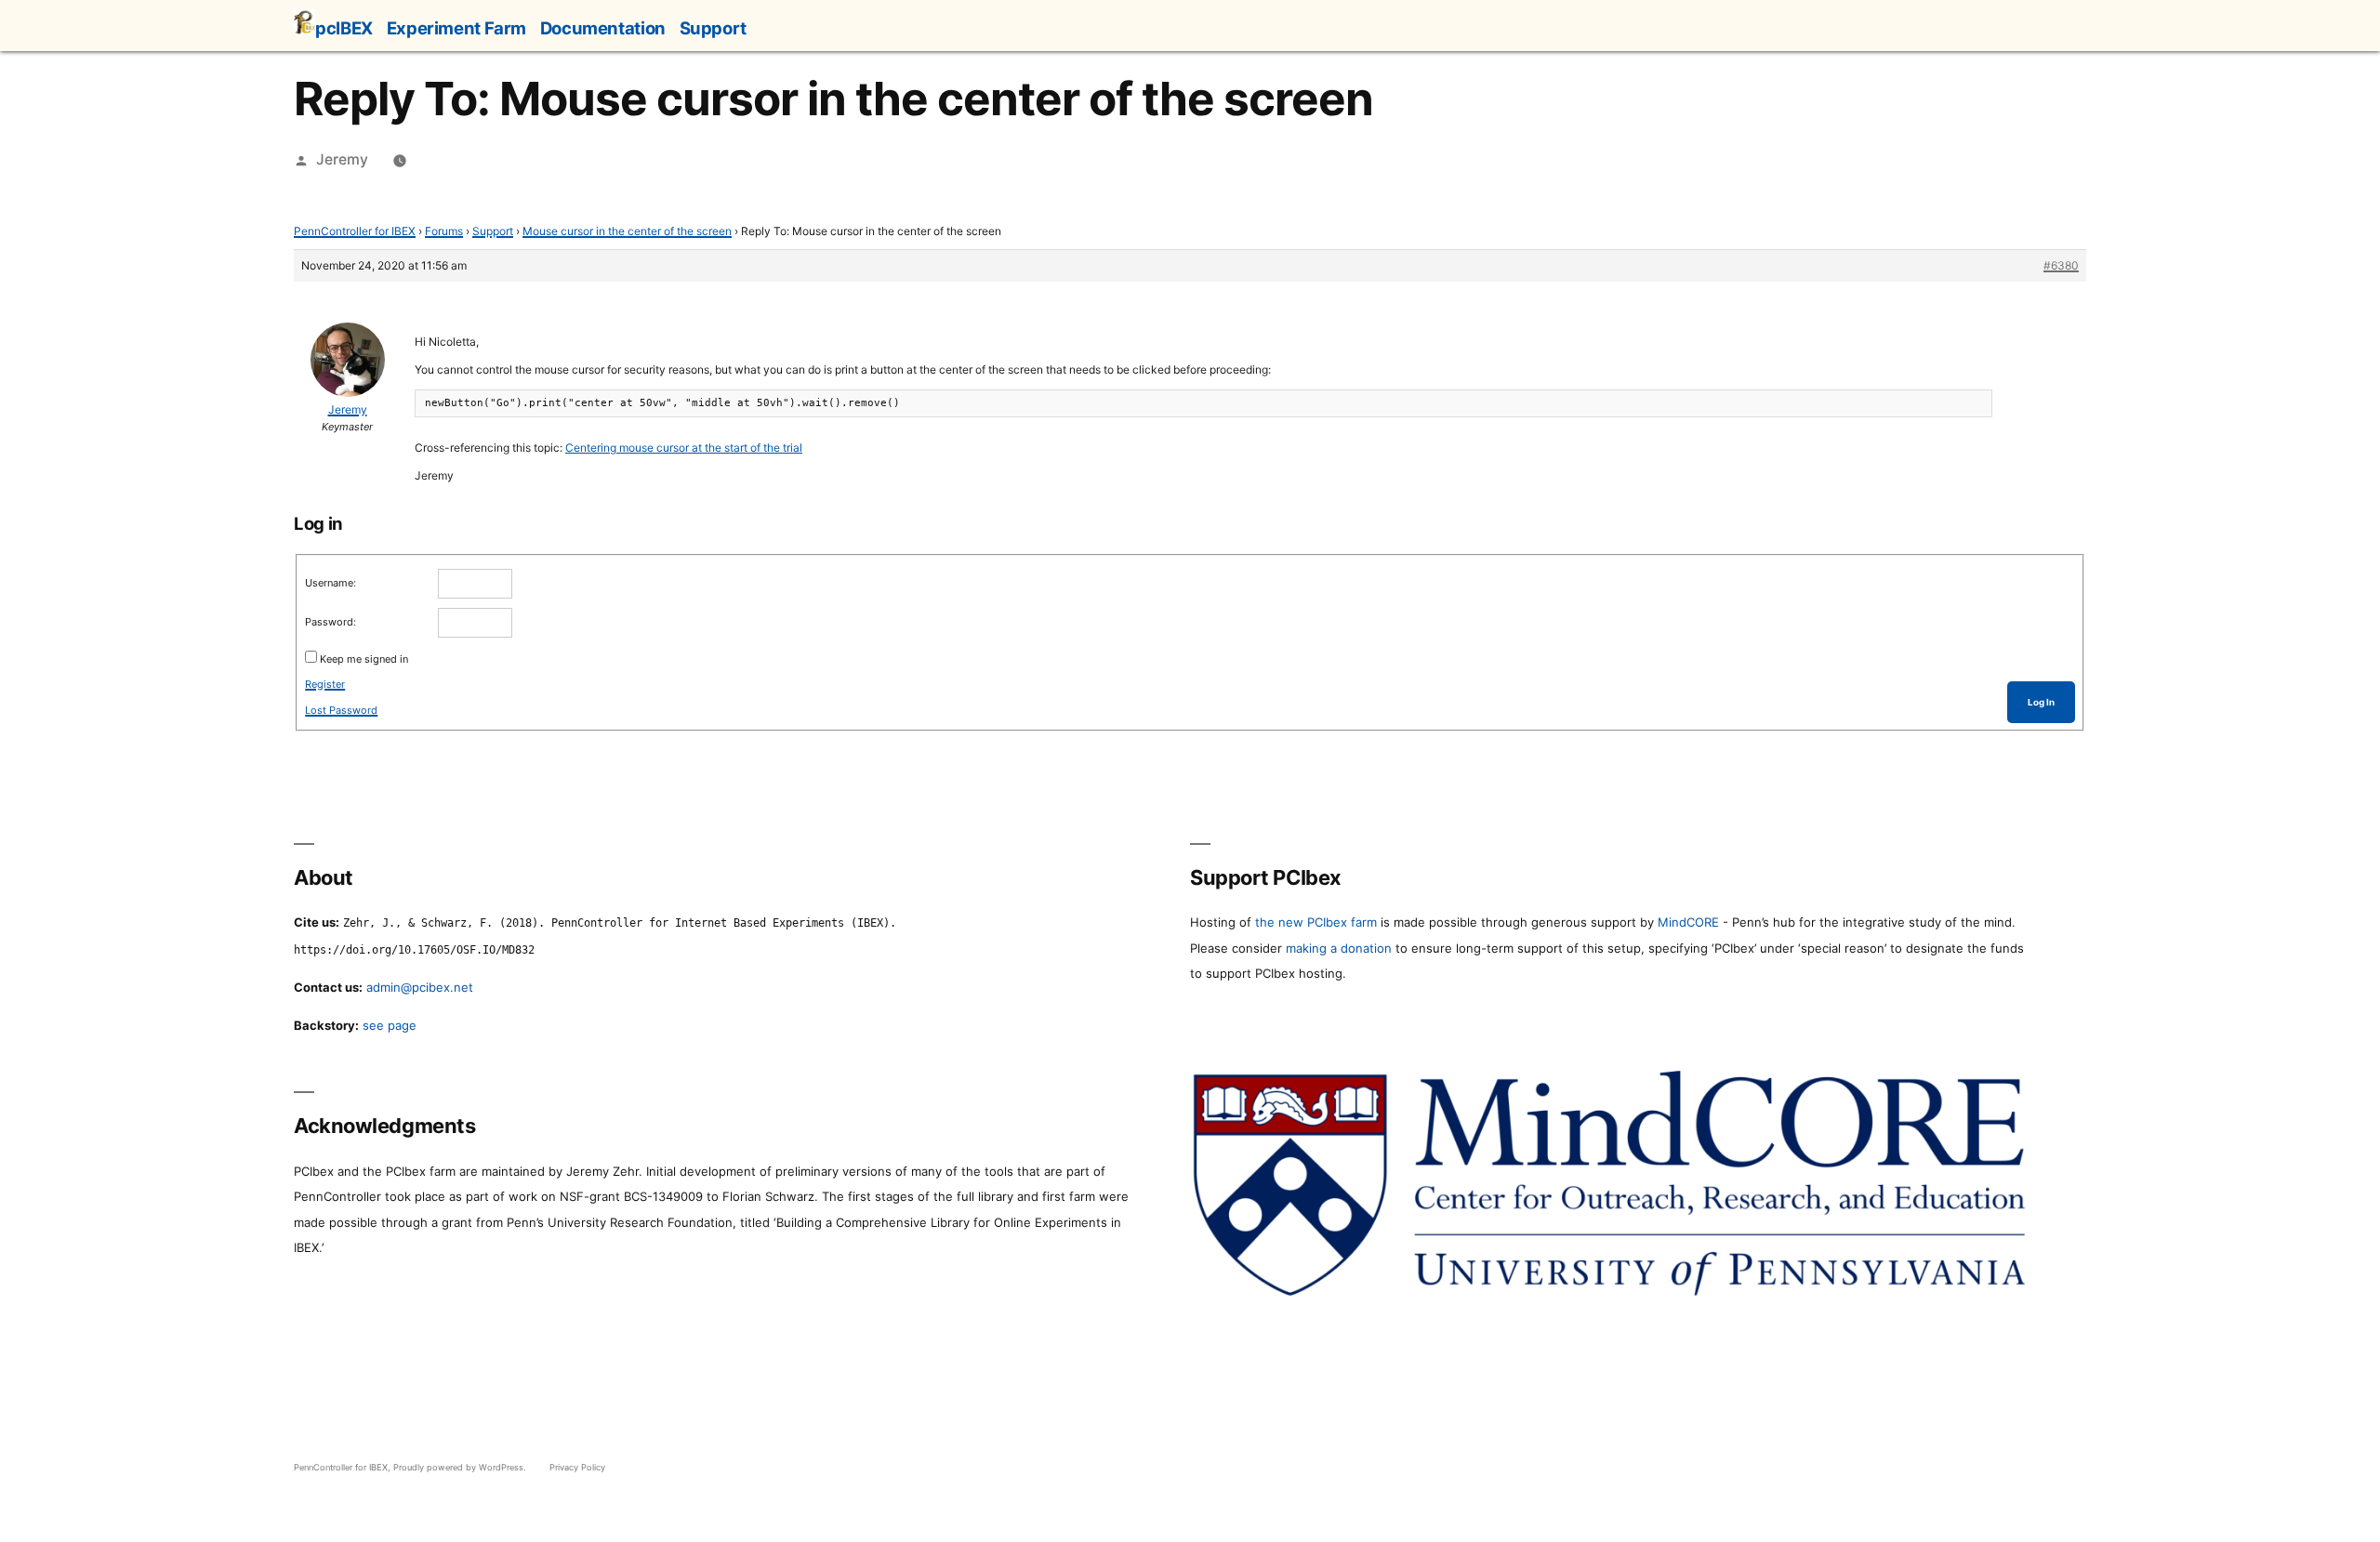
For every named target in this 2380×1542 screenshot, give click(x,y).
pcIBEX (344, 28)
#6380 (2061, 265)
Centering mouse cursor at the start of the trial (684, 448)
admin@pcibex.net (420, 987)
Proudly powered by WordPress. (461, 1467)
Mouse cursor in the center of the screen (627, 231)
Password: (331, 622)
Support (713, 28)
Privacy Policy (577, 1467)
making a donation (1339, 948)
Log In (2041, 702)
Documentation (603, 28)
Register (325, 684)
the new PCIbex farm (1316, 922)
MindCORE (1688, 922)
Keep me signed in (364, 659)
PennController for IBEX (355, 231)
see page (390, 1025)
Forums (444, 231)
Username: (331, 583)
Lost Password (341, 710)
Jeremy (342, 159)
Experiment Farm (456, 28)
